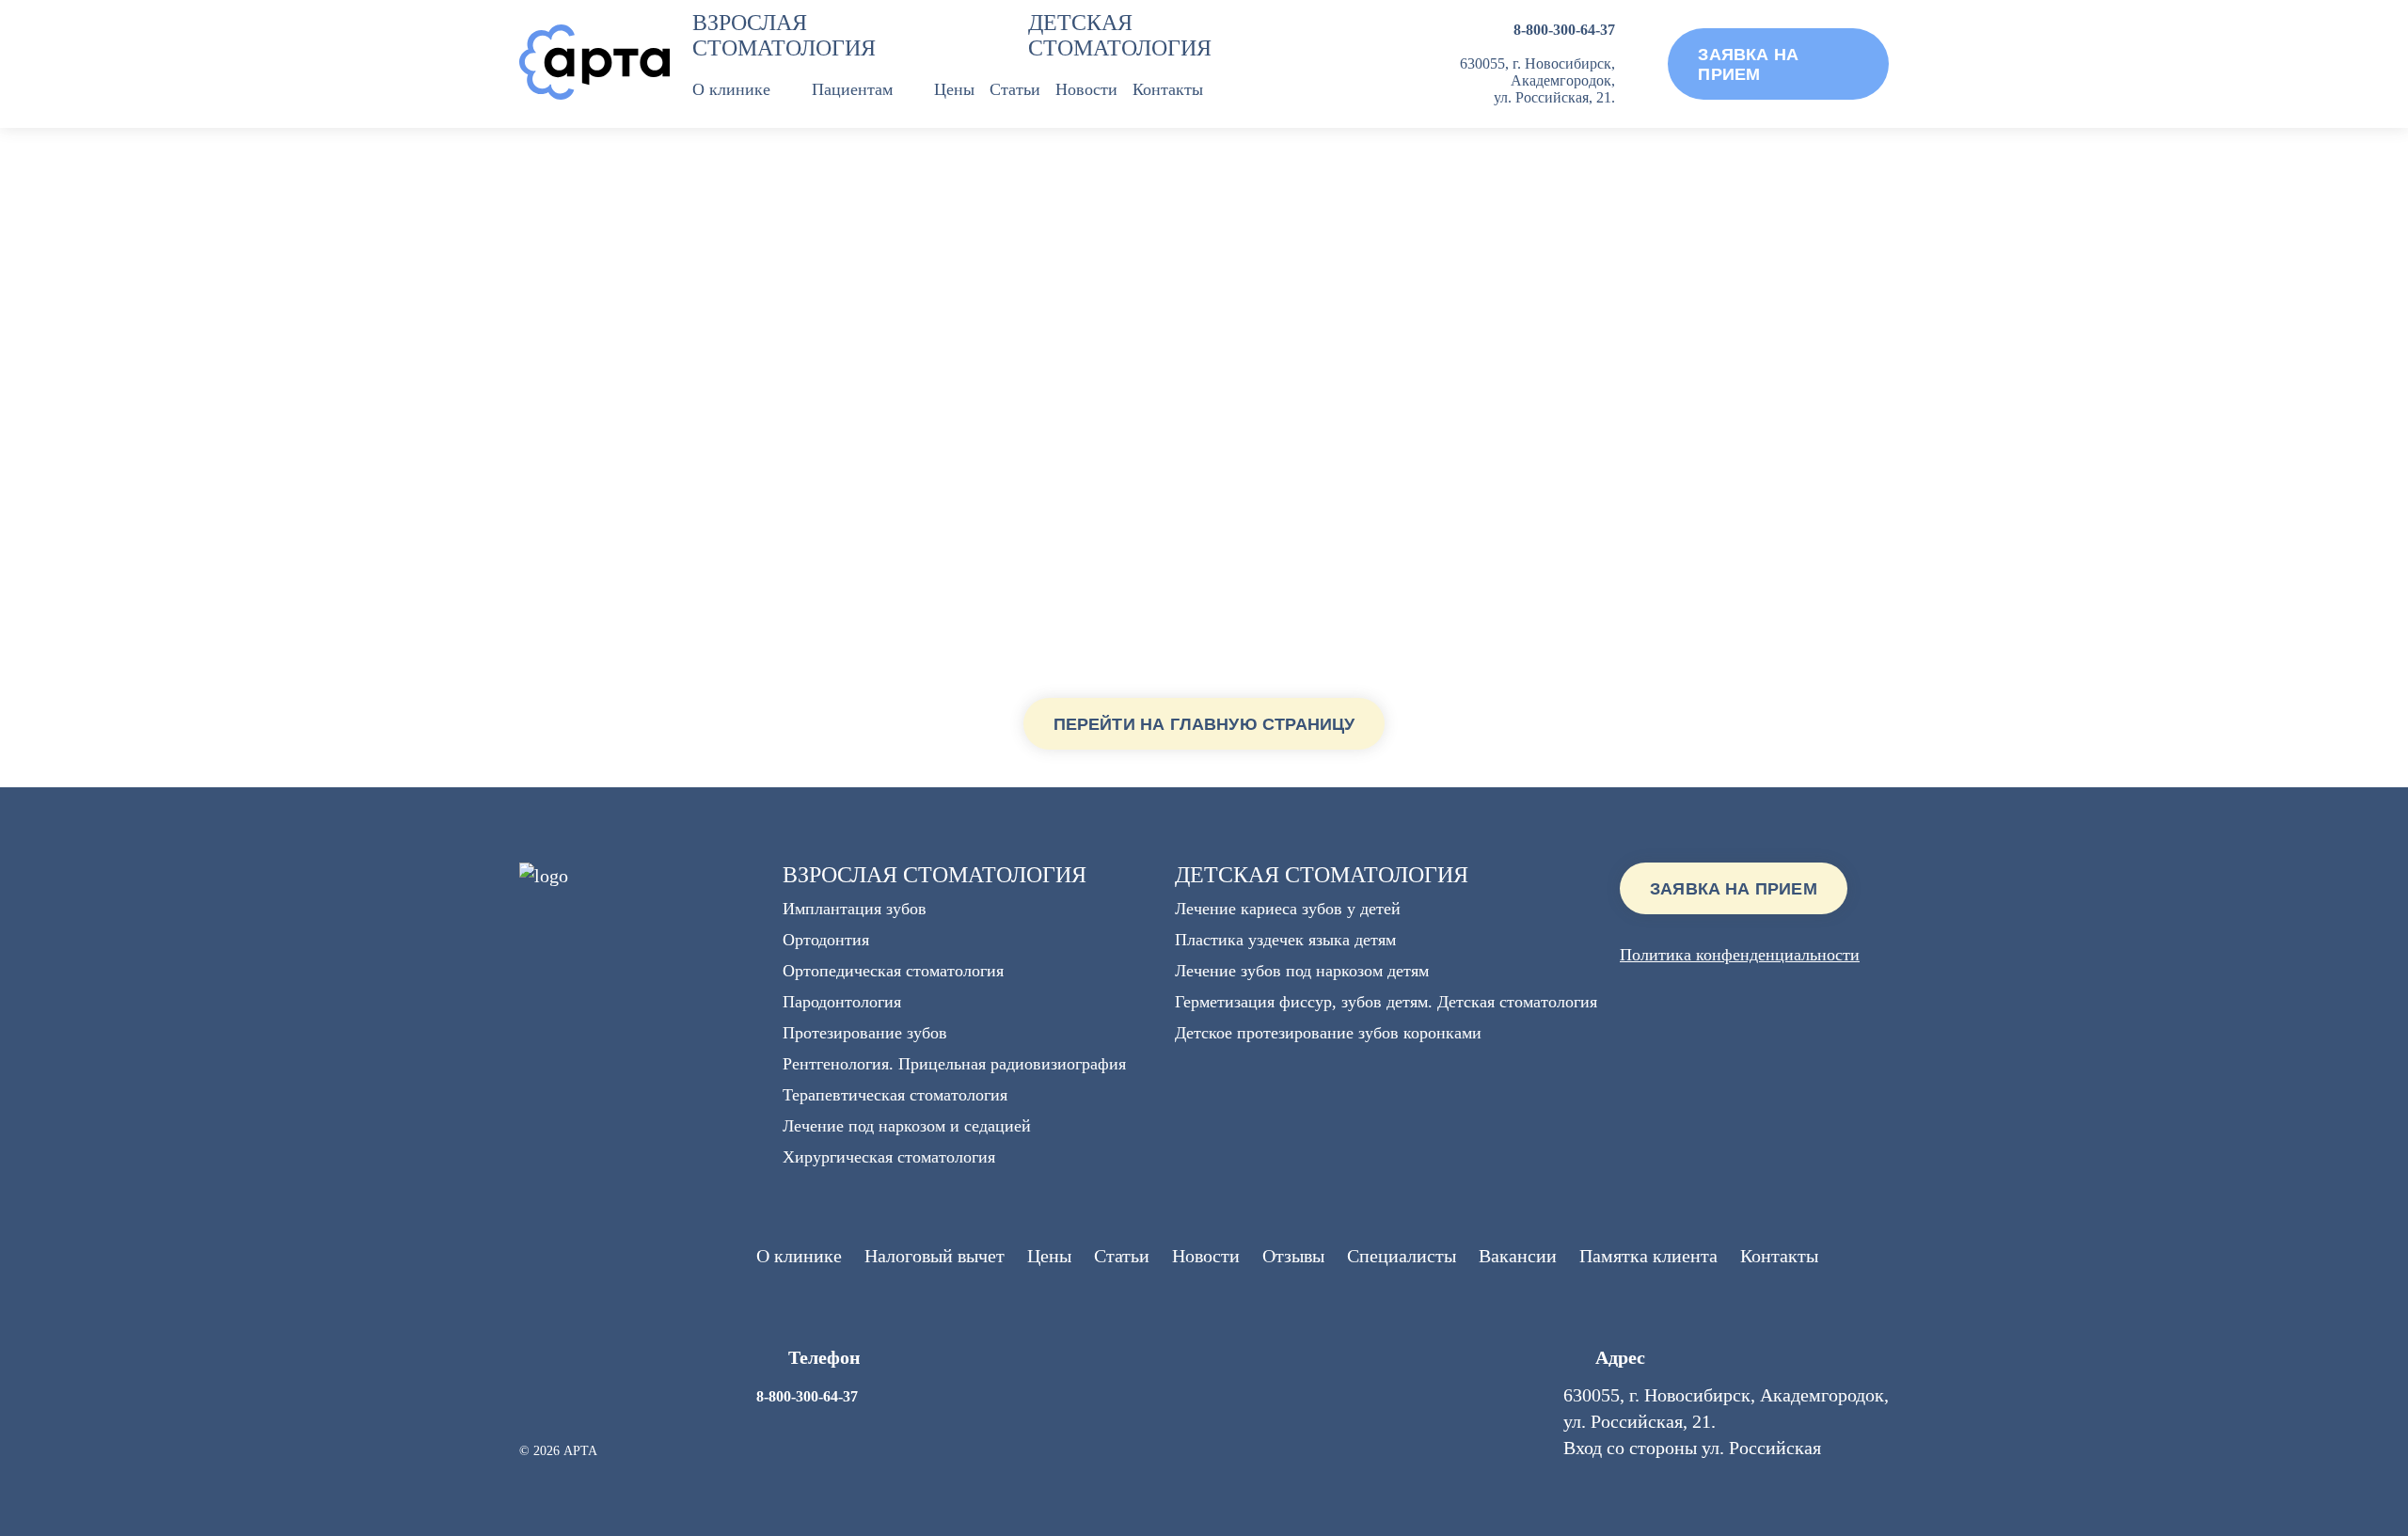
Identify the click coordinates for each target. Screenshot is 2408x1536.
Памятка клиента (1648, 1256)
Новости (1086, 89)
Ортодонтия (826, 940)
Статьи (1015, 89)
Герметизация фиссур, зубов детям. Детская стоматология (1386, 1002)
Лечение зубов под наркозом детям (1302, 971)
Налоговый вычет (935, 1256)
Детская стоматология (1120, 35)
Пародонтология (842, 1002)
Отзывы (1293, 1256)
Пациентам (852, 89)
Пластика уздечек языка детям (1285, 940)
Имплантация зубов (855, 909)
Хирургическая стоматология (889, 1157)
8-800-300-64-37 (1564, 30)
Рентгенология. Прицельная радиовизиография (954, 1064)
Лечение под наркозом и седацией (907, 1126)
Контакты (1168, 89)
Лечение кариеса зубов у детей (1288, 909)
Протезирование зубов (865, 1033)
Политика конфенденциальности (1740, 955)
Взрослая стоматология (784, 35)
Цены (954, 89)
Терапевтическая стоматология (895, 1095)
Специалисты (1402, 1256)
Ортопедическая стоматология (893, 971)
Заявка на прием (1734, 889)
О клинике (731, 89)
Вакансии (1518, 1256)
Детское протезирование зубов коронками (1328, 1033)
